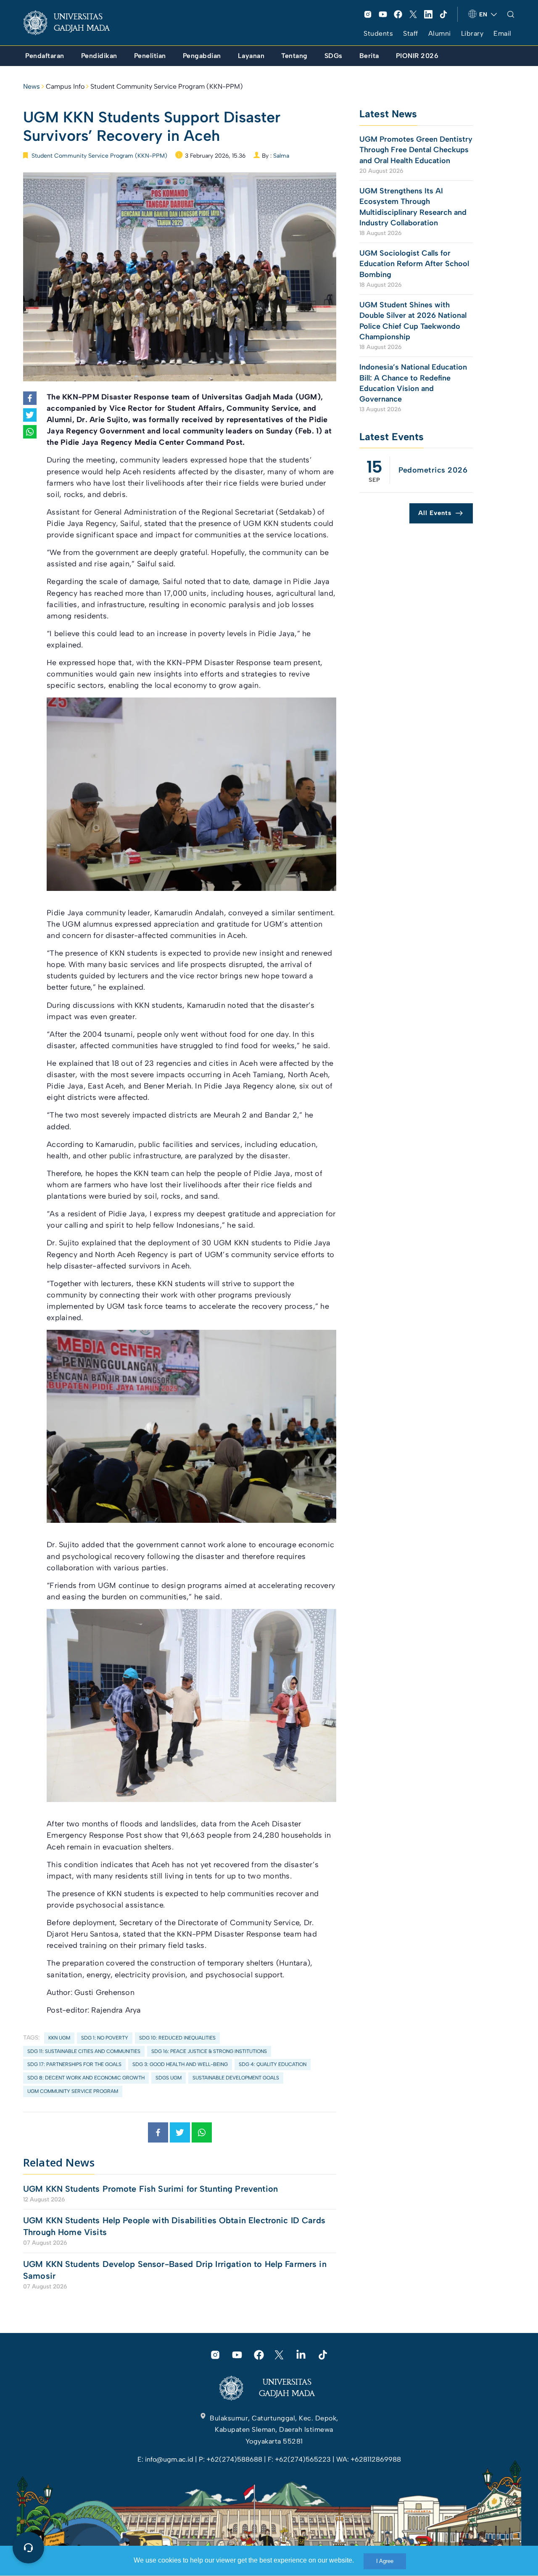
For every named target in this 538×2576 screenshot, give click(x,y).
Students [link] (378, 33)
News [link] (32, 86)
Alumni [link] (440, 33)
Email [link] (502, 33)
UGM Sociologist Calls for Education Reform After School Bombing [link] (414, 264)
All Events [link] (435, 513)
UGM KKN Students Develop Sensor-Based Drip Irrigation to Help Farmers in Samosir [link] (175, 2270)
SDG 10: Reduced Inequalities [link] (177, 2038)
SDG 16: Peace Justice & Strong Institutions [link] (209, 2051)
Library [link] (472, 33)
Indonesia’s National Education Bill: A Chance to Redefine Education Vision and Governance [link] (413, 383)
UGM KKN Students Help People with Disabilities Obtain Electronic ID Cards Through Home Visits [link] (174, 2226)
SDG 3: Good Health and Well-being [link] (180, 2064)
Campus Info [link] (65, 86)
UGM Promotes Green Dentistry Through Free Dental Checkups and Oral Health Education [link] (416, 150)
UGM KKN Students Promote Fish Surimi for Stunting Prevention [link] (150, 2189)
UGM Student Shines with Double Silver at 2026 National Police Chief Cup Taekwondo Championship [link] (413, 321)
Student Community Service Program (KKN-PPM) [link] (167, 86)
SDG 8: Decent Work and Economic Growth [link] (86, 2078)
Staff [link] (411, 33)
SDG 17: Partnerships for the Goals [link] (74, 2064)
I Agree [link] (385, 2561)
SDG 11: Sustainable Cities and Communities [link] (84, 2051)
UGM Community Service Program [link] (73, 2091)
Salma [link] (281, 156)
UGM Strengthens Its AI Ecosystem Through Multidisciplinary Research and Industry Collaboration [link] (413, 207)
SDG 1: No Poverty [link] (105, 2038)
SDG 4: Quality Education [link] (273, 2064)
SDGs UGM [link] (169, 2078)
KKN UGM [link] (59, 2038)
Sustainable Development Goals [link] (236, 2078)
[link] (73, 23)
